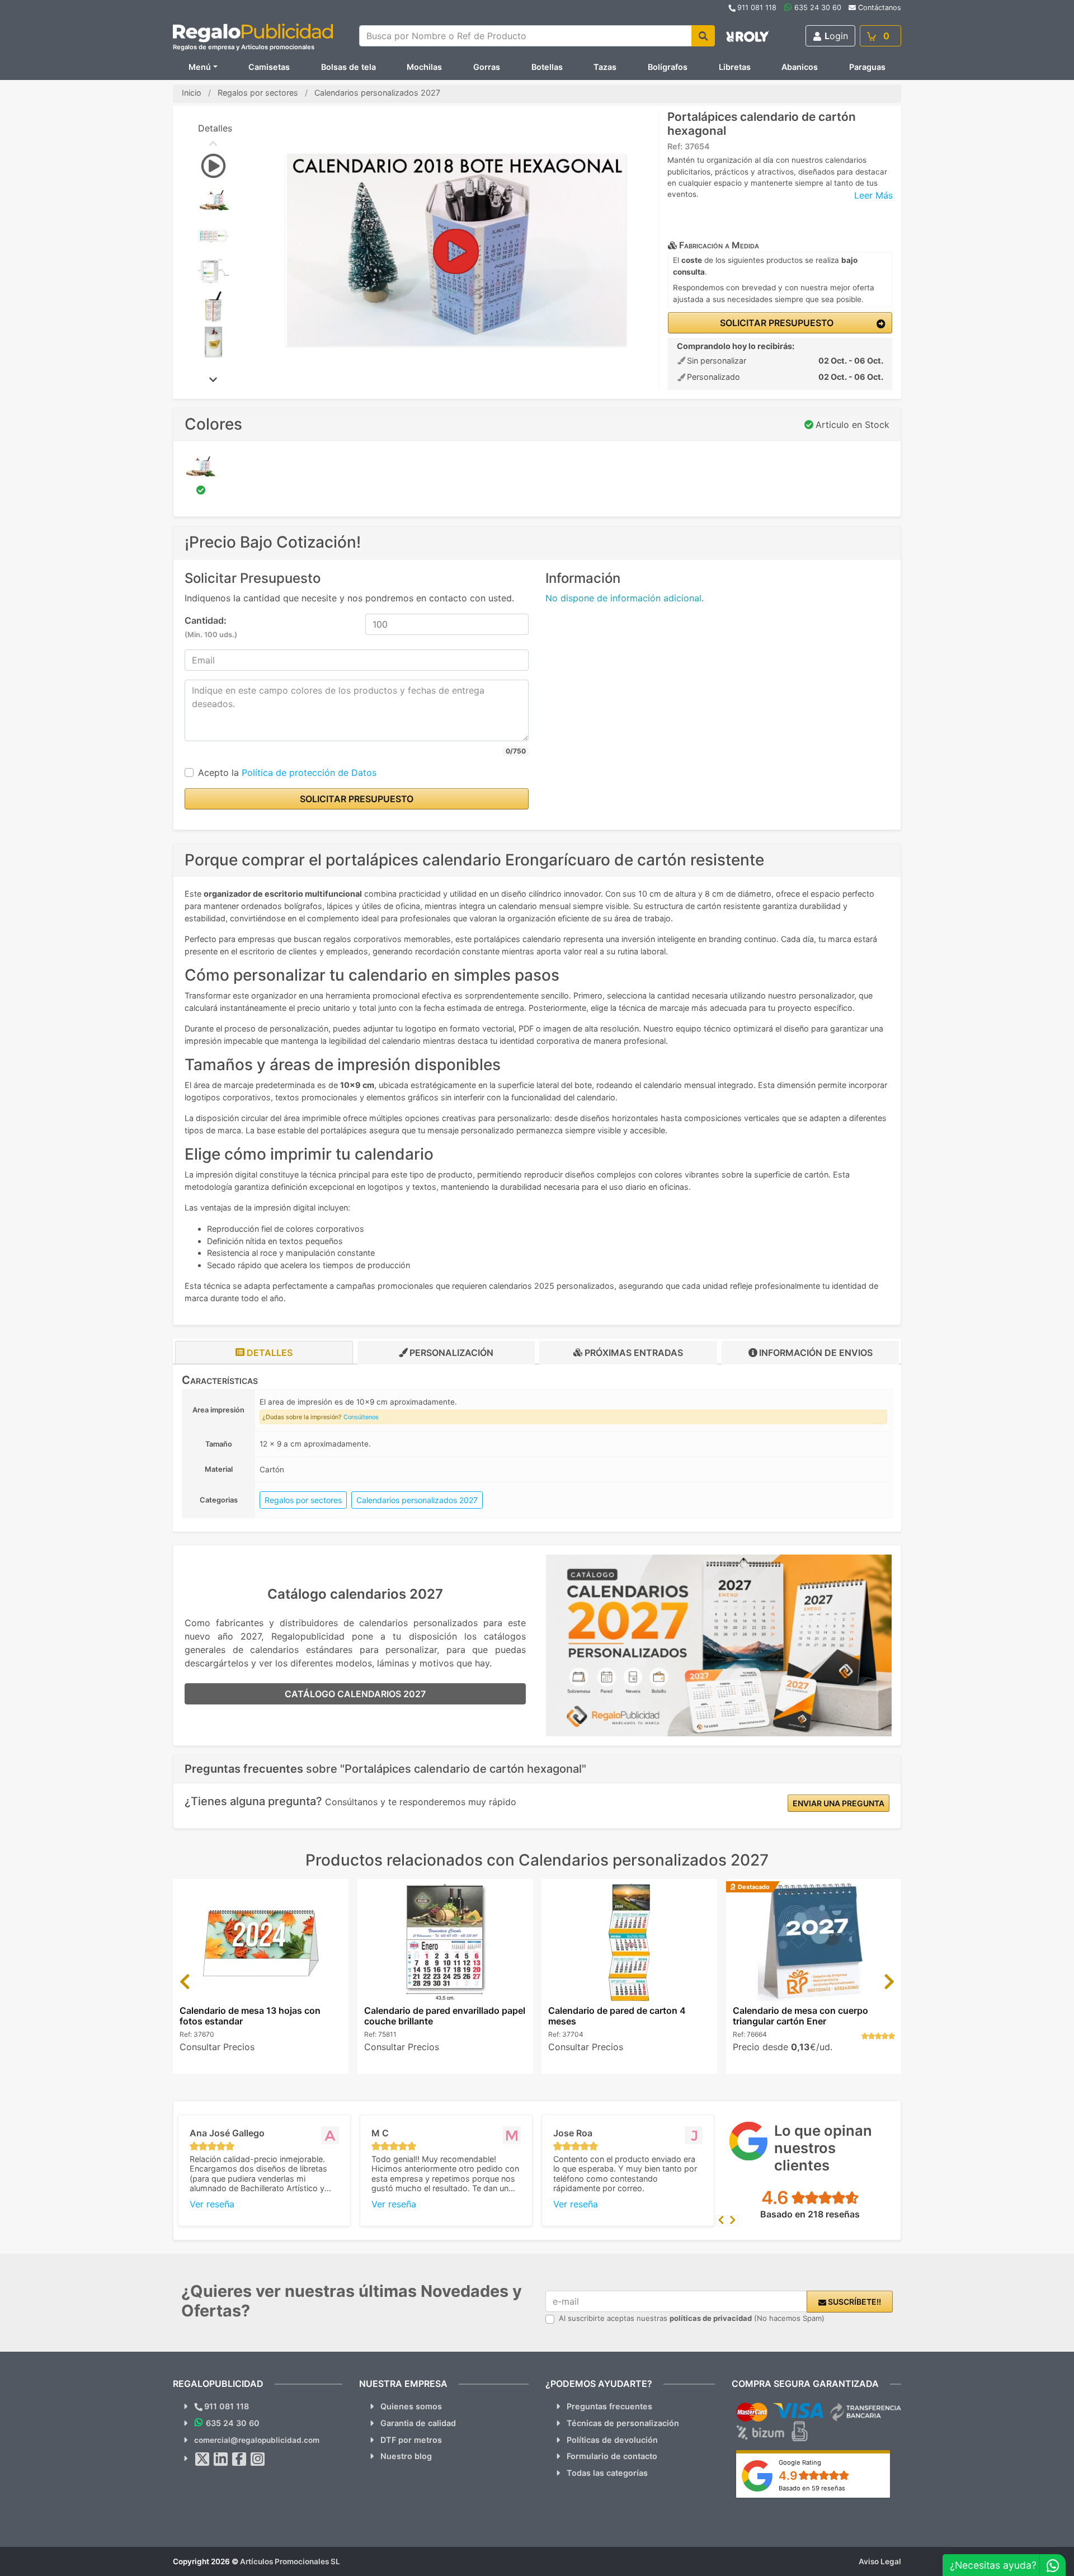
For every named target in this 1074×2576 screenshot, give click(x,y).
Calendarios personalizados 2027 (417, 1500)
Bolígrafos (668, 67)
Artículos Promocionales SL (290, 2561)
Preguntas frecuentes (609, 2406)
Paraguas (867, 67)
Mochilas (424, 67)
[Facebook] (239, 2459)
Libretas (735, 67)
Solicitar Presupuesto (776, 323)
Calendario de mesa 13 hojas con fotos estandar (250, 2016)
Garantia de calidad (418, 2423)
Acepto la (287, 773)
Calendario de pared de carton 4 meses (617, 2016)
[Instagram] (258, 2459)
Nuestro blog (406, 2456)
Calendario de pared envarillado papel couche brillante (445, 2016)
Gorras (487, 67)
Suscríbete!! (854, 2302)
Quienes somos (411, 2406)
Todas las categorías (607, 2473)
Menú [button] (200, 67)
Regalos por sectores (303, 1500)
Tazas (605, 67)
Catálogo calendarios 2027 (355, 1694)
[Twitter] (202, 2459)
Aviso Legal (880, 2561)
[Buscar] (703, 36)
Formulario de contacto (612, 2456)
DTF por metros (411, 2440)
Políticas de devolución (612, 2440)
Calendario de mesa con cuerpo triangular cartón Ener (800, 2016)
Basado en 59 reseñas (812, 2488)
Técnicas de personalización (623, 2423)
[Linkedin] (221, 2459)
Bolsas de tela (348, 67)
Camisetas (269, 67)
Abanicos (800, 67)
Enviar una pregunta (839, 1803)
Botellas (547, 67)
